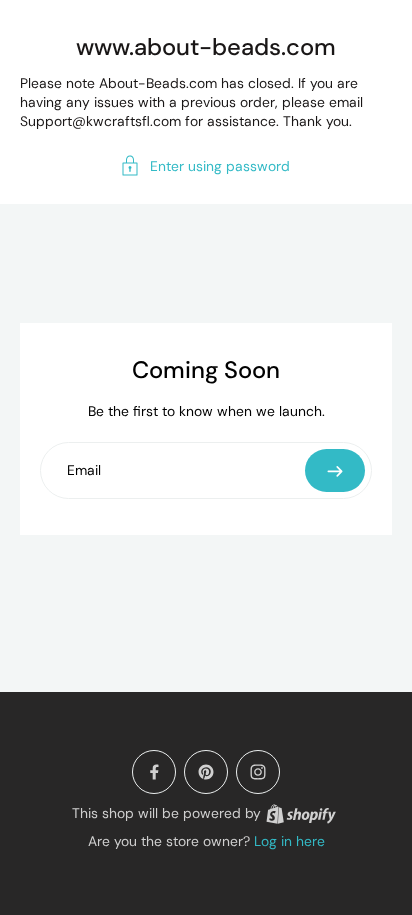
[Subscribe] (335, 470)
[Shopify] (301, 814)
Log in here (289, 841)
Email (84, 469)
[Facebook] (154, 772)
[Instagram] (258, 772)
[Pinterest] (206, 772)
